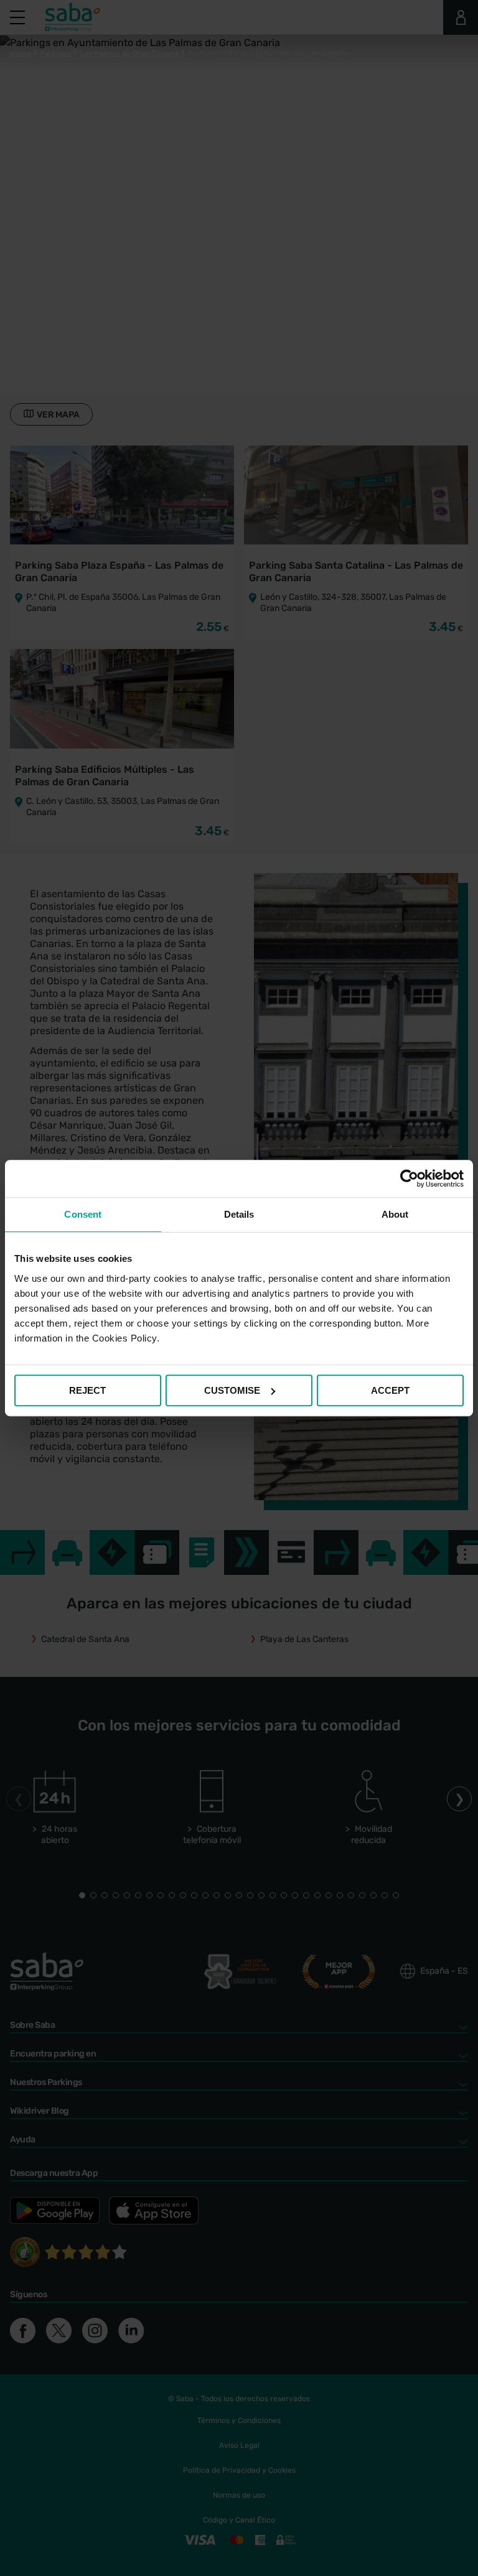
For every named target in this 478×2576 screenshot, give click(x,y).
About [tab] (395, 1214)
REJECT (87, 1390)
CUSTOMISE (232, 1390)
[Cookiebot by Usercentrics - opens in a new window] (409, 1178)
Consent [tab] (83, 1214)
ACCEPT (390, 1390)
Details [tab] (239, 1214)
